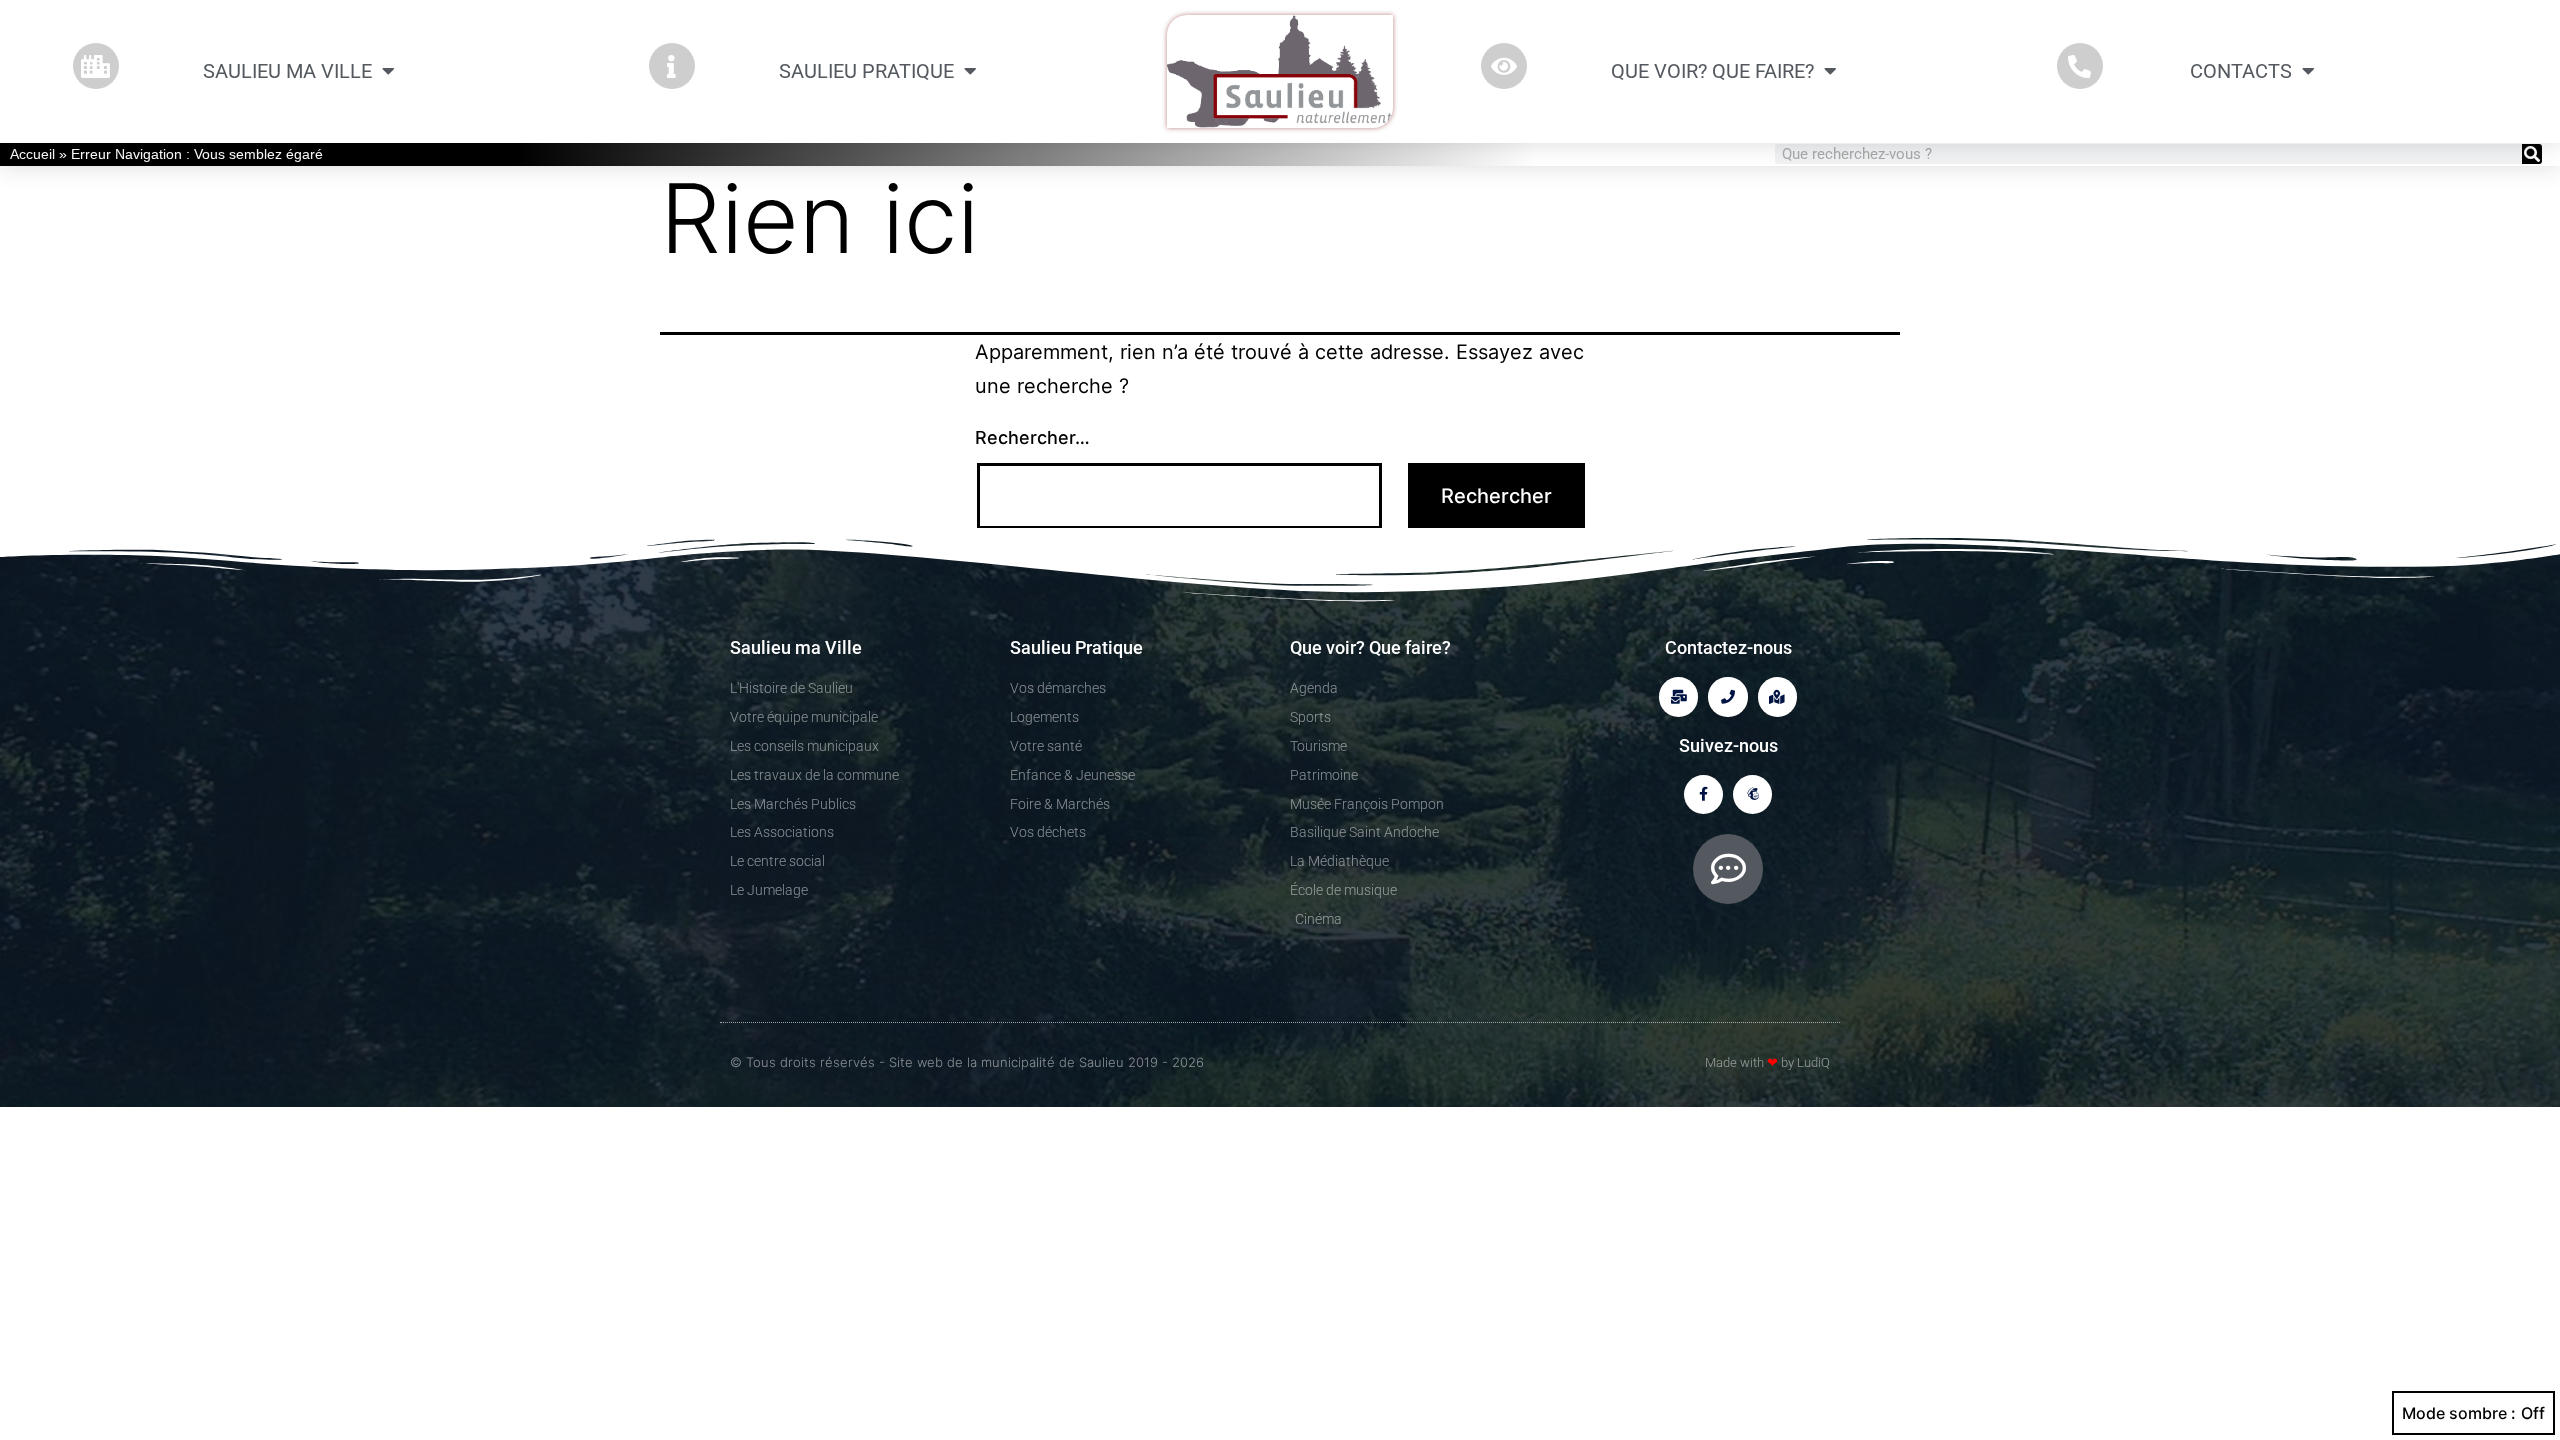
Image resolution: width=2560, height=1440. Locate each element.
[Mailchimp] (1752, 794)
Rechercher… (1032, 437)
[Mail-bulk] (1678, 696)
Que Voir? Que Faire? (1712, 71)
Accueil (32, 154)
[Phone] (1727, 696)
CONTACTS (2241, 71)
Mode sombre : (2459, 1413)
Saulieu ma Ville (287, 71)
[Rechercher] (2532, 154)
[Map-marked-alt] (1777, 696)
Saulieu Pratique (866, 71)
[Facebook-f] (1703, 794)
